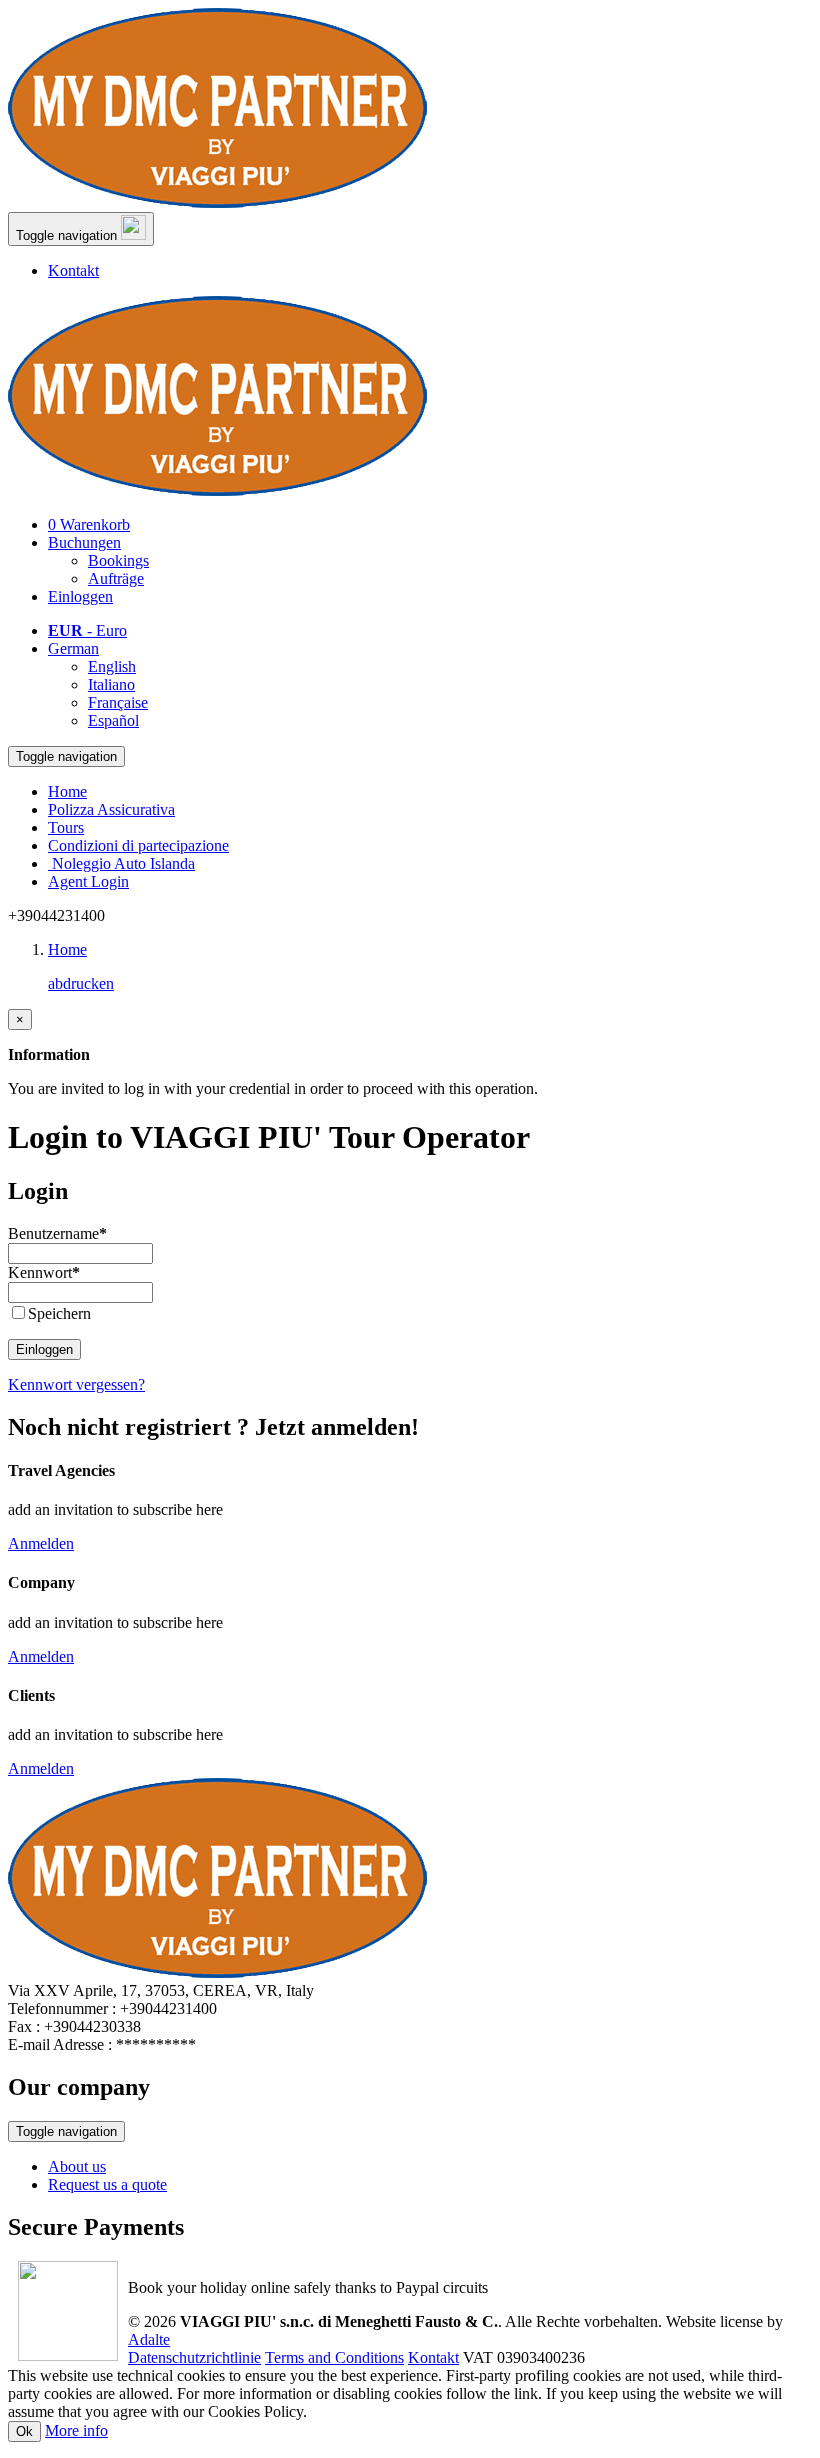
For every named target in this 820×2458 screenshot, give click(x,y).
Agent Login (88, 881)
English (112, 666)
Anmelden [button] (41, 1543)
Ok (24, 2431)
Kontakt (73, 270)
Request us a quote (107, 2184)
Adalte (149, 2339)
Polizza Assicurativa (111, 809)
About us (77, 2166)
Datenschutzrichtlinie (194, 2357)
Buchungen (84, 542)
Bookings (118, 560)
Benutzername (57, 1233)
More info (76, 2430)
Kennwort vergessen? (76, 1384)
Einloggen (44, 1349)
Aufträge (116, 578)
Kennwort (44, 1272)
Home (67, 791)
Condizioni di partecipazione (138, 845)
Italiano (111, 684)
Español (113, 720)
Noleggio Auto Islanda (121, 863)
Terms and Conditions (334, 2357)
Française (118, 702)
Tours (66, 827)
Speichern (59, 1313)
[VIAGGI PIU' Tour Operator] (217, 202)
